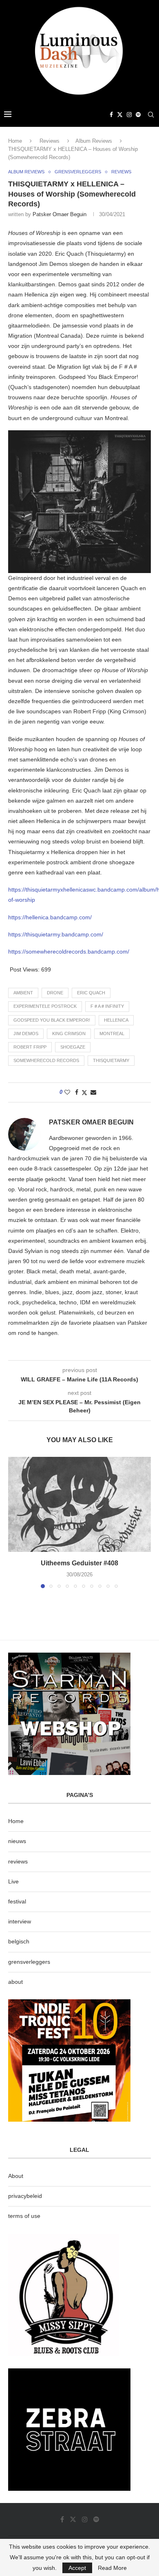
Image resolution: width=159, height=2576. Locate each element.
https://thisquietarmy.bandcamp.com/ (56, 934)
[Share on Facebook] (77, 1092)
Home (15, 141)
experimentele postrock (45, 1006)
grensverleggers (29, 1962)
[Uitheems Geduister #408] (79, 1504)
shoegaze (73, 1047)
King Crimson (69, 1033)
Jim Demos (26, 1033)
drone (55, 993)
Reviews (50, 141)
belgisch (19, 1941)
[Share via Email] (93, 1092)
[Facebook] (111, 115)
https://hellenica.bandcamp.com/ (50, 917)
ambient (23, 993)
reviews (18, 1861)
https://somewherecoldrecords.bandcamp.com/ (69, 952)
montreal (112, 1033)
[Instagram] (129, 115)
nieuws (17, 1841)
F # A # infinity (107, 1006)
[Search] (151, 115)
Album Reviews (94, 141)
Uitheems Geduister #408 (79, 1563)
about (15, 1982)
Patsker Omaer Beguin (60, 214)
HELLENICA (116, 1020)
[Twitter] (120, 115)
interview (20, 1921)
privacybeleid (25, 2196)
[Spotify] (138, 115)
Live (13, 1881)
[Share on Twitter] (84, 1092)
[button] (15, 1522)
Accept (77, 2568)
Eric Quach (91, 993)
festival (17, 1901)
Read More (112, 2568)
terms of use (24, 2216)
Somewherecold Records (46, 1060)
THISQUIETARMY (111, 1060)
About (16, 2176)
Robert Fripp (30, 1047)
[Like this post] (67, 1092)
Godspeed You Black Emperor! (52, 1020)
